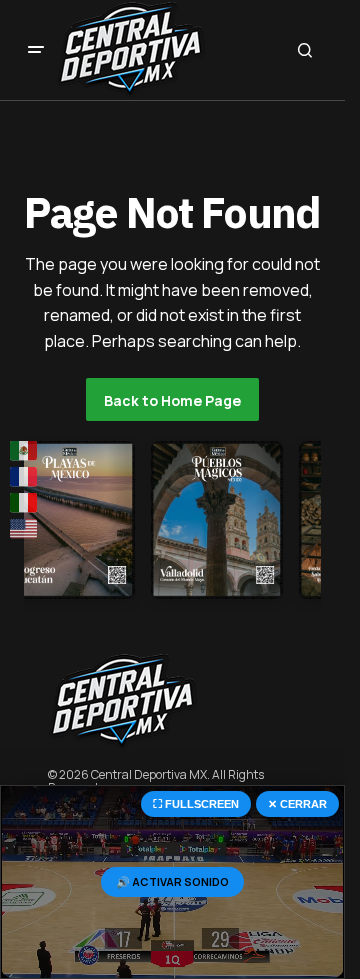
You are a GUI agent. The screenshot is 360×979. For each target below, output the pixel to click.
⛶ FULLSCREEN (196, 804)
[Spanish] (24, 450)
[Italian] (24, 503)
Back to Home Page (172, 400)
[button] (36, 50)
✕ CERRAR (297, 804)
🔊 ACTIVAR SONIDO (172, 881)
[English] (24, 529)
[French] (24, 476)
